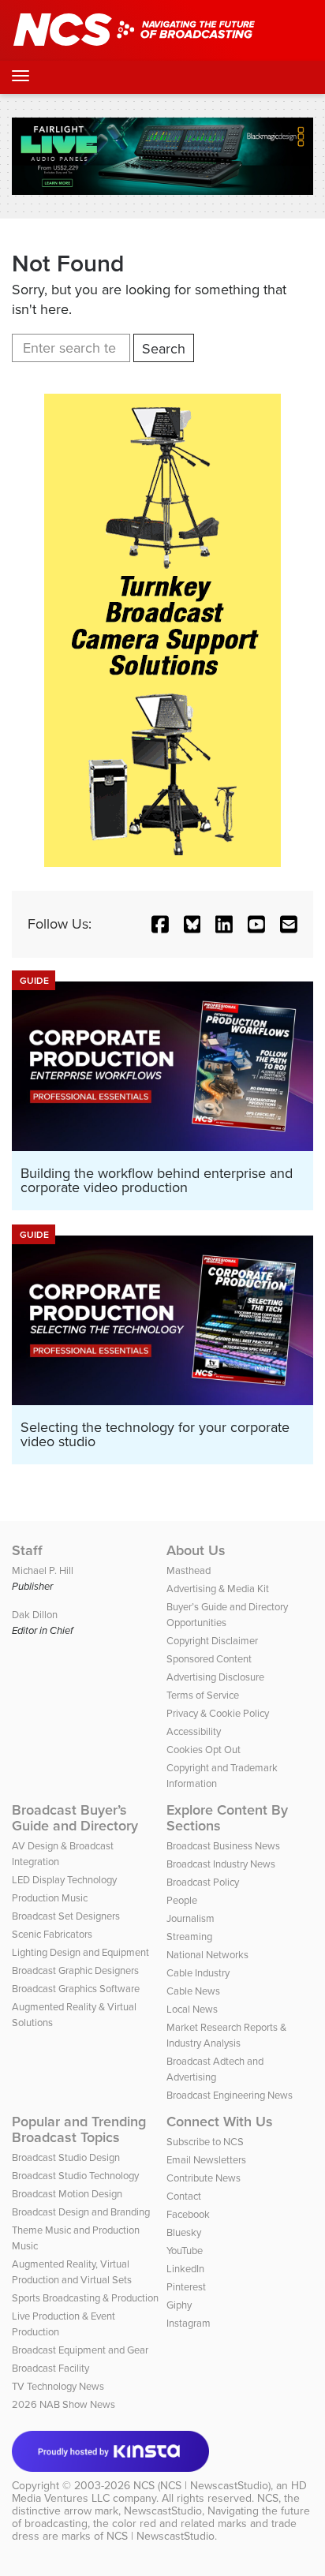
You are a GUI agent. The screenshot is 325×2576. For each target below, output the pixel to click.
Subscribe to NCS (205, 2142)
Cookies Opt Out (204, 1750)
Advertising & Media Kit (218, 1589)
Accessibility (194, 1731)
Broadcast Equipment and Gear (80, 2350)
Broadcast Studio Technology (75, 2176)
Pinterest (186, 2287)
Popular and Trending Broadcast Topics (79, 2129)
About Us (196, 1550)
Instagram (189, 2323)
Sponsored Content (209, 1659)
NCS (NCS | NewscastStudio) (202, 2486)
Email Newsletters (206, 2160)
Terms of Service (203, 1695)
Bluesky (184, 2232)
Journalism (191, 1918)
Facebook (188, 2214)
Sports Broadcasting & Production (85, 2298)
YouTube (185, 2251)
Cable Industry (198, 1973)
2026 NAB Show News (64, 2404)
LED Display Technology (64, 1880)
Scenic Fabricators (52, 1934)
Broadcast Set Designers (66, 1916)
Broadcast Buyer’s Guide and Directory (75, 1818)
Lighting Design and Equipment (80, 1952)
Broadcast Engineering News (230, 2095)
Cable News (193, 1991)
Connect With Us (220, 2122)
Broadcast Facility (50, 2368)
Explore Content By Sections (227, 1818)
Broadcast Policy (203, 1882)
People (182, 1900)
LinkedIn (185, 2269)
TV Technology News (58, 2386)
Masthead (189, 1570)
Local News (192, 2009)
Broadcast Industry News (221, 1864)
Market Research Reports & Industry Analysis (226, 2035)
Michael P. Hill (43, 1570)
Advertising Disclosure (215, 1677)
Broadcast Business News (223, 1846)
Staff (27, 1550)
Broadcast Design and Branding (81, 2212)
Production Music (50, 1898)
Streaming (189, 1937)
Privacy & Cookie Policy (218, 1713)
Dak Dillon (35, 1615)
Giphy (179, 2305)
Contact (184, 2196)
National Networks (207, 1955)
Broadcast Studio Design (66, 2157)
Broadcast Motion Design (67, 2194)
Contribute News (204, 2178)
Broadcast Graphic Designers (75, 1970)
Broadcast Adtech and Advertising (215, 2069)
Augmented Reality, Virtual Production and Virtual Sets (72, 2272)
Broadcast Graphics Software (76, 1989)
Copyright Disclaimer (212, 1641)
